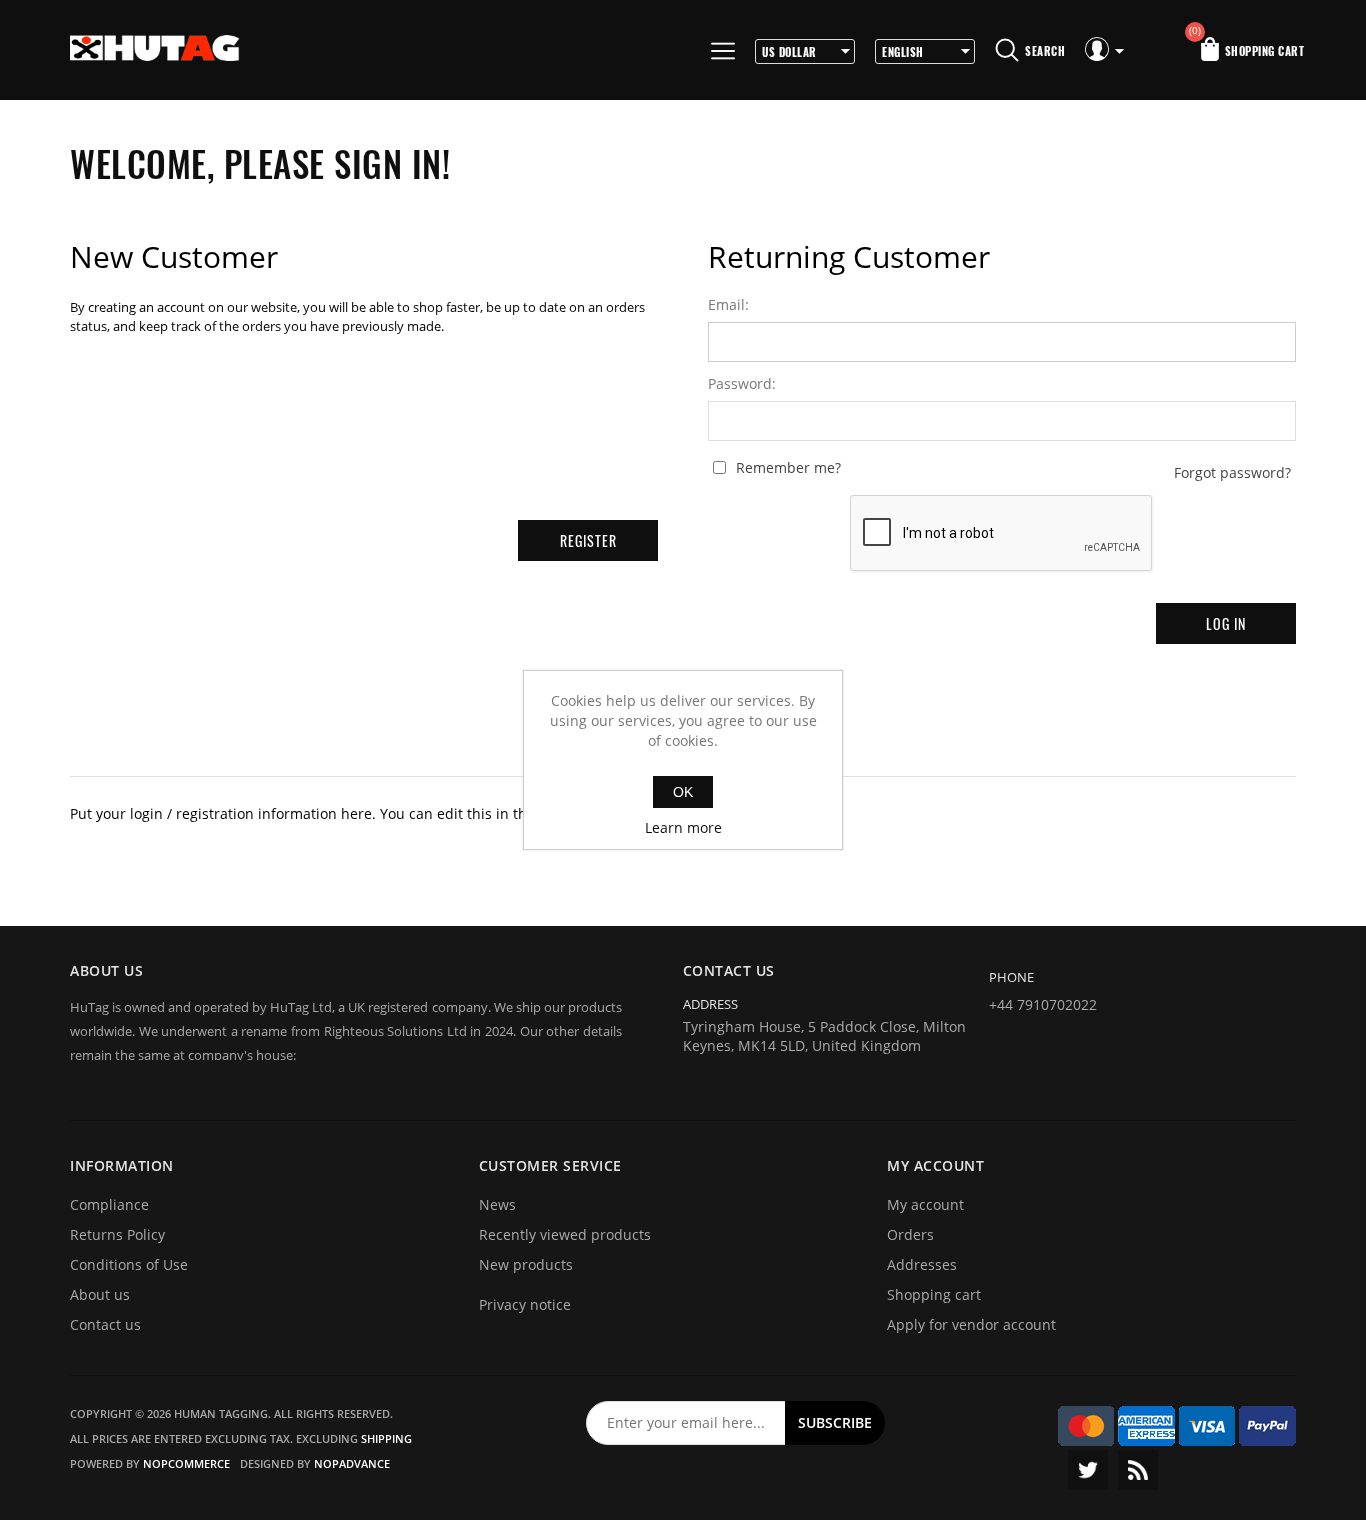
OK (683, 792)
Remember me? (788, 468)
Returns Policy (117, 1234)
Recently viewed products (565, 1234)
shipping (386, 1438)
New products (526, 1264)
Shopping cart (934, 1294)
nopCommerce (186, 1463)
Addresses (922, 1264)
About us (100, 1294)
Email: (728, 305)
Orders (910, 1234)
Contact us (105, 1324)
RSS (1138, 1470)
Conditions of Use (129, 1264)
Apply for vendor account (971, 1324)
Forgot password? (1232, 473)
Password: (742, 384)
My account (925, 1204)
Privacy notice (525, 1304)
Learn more (683, 827)
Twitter (1088, 1470)
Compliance (109, 1204)
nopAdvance (352, 1463)
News (497, 1204)
